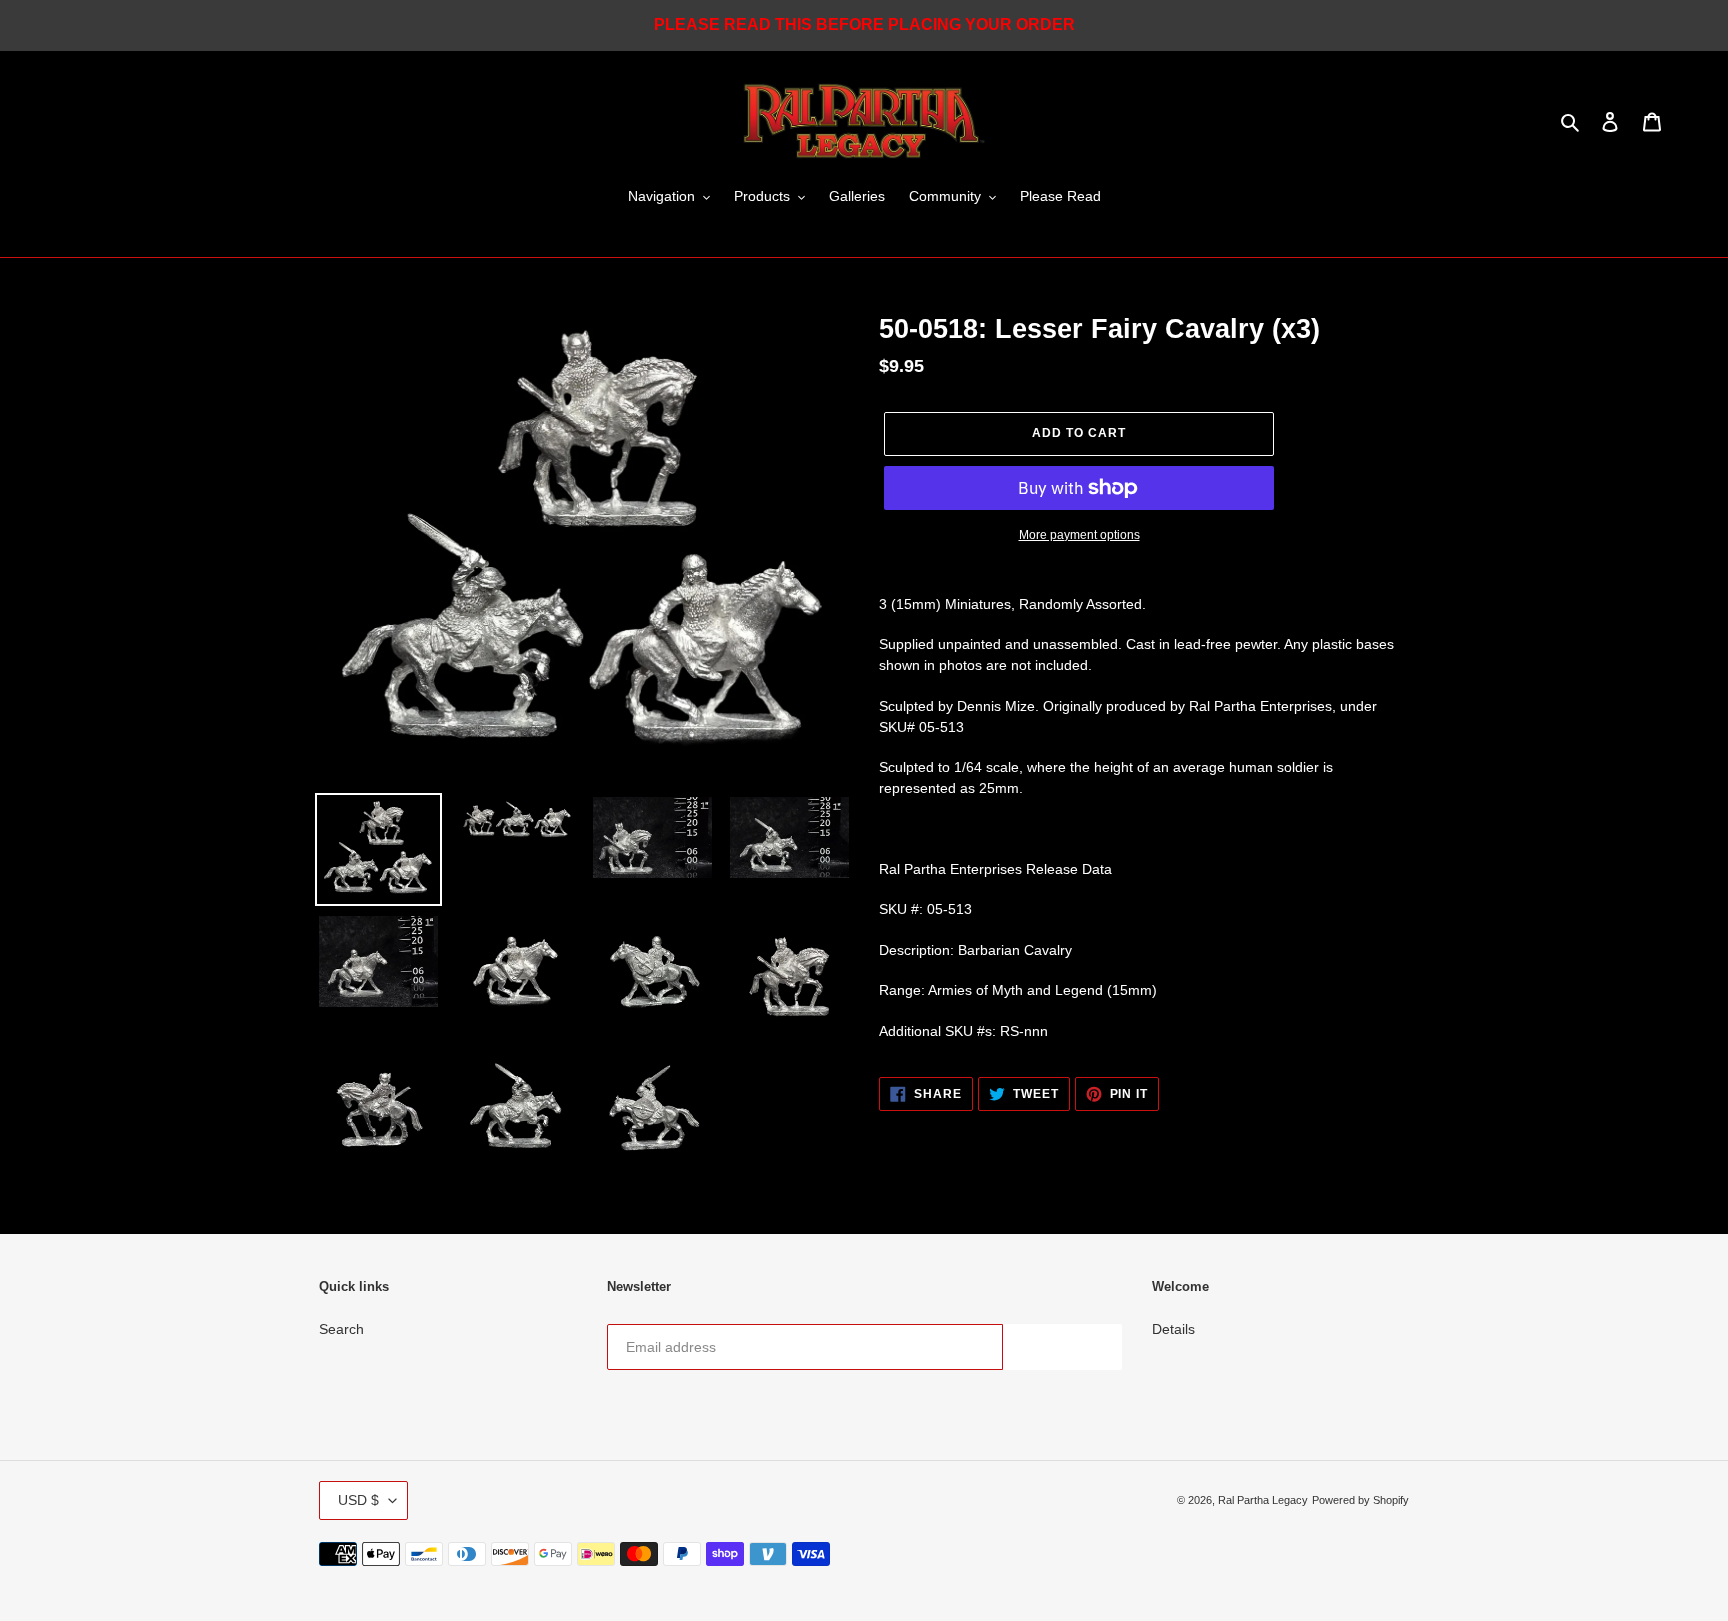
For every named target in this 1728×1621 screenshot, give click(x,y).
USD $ (358, 1500)
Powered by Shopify (1360, 1500)
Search (341, 1329)
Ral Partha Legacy (1263, 1500)
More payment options (1079, 535)
